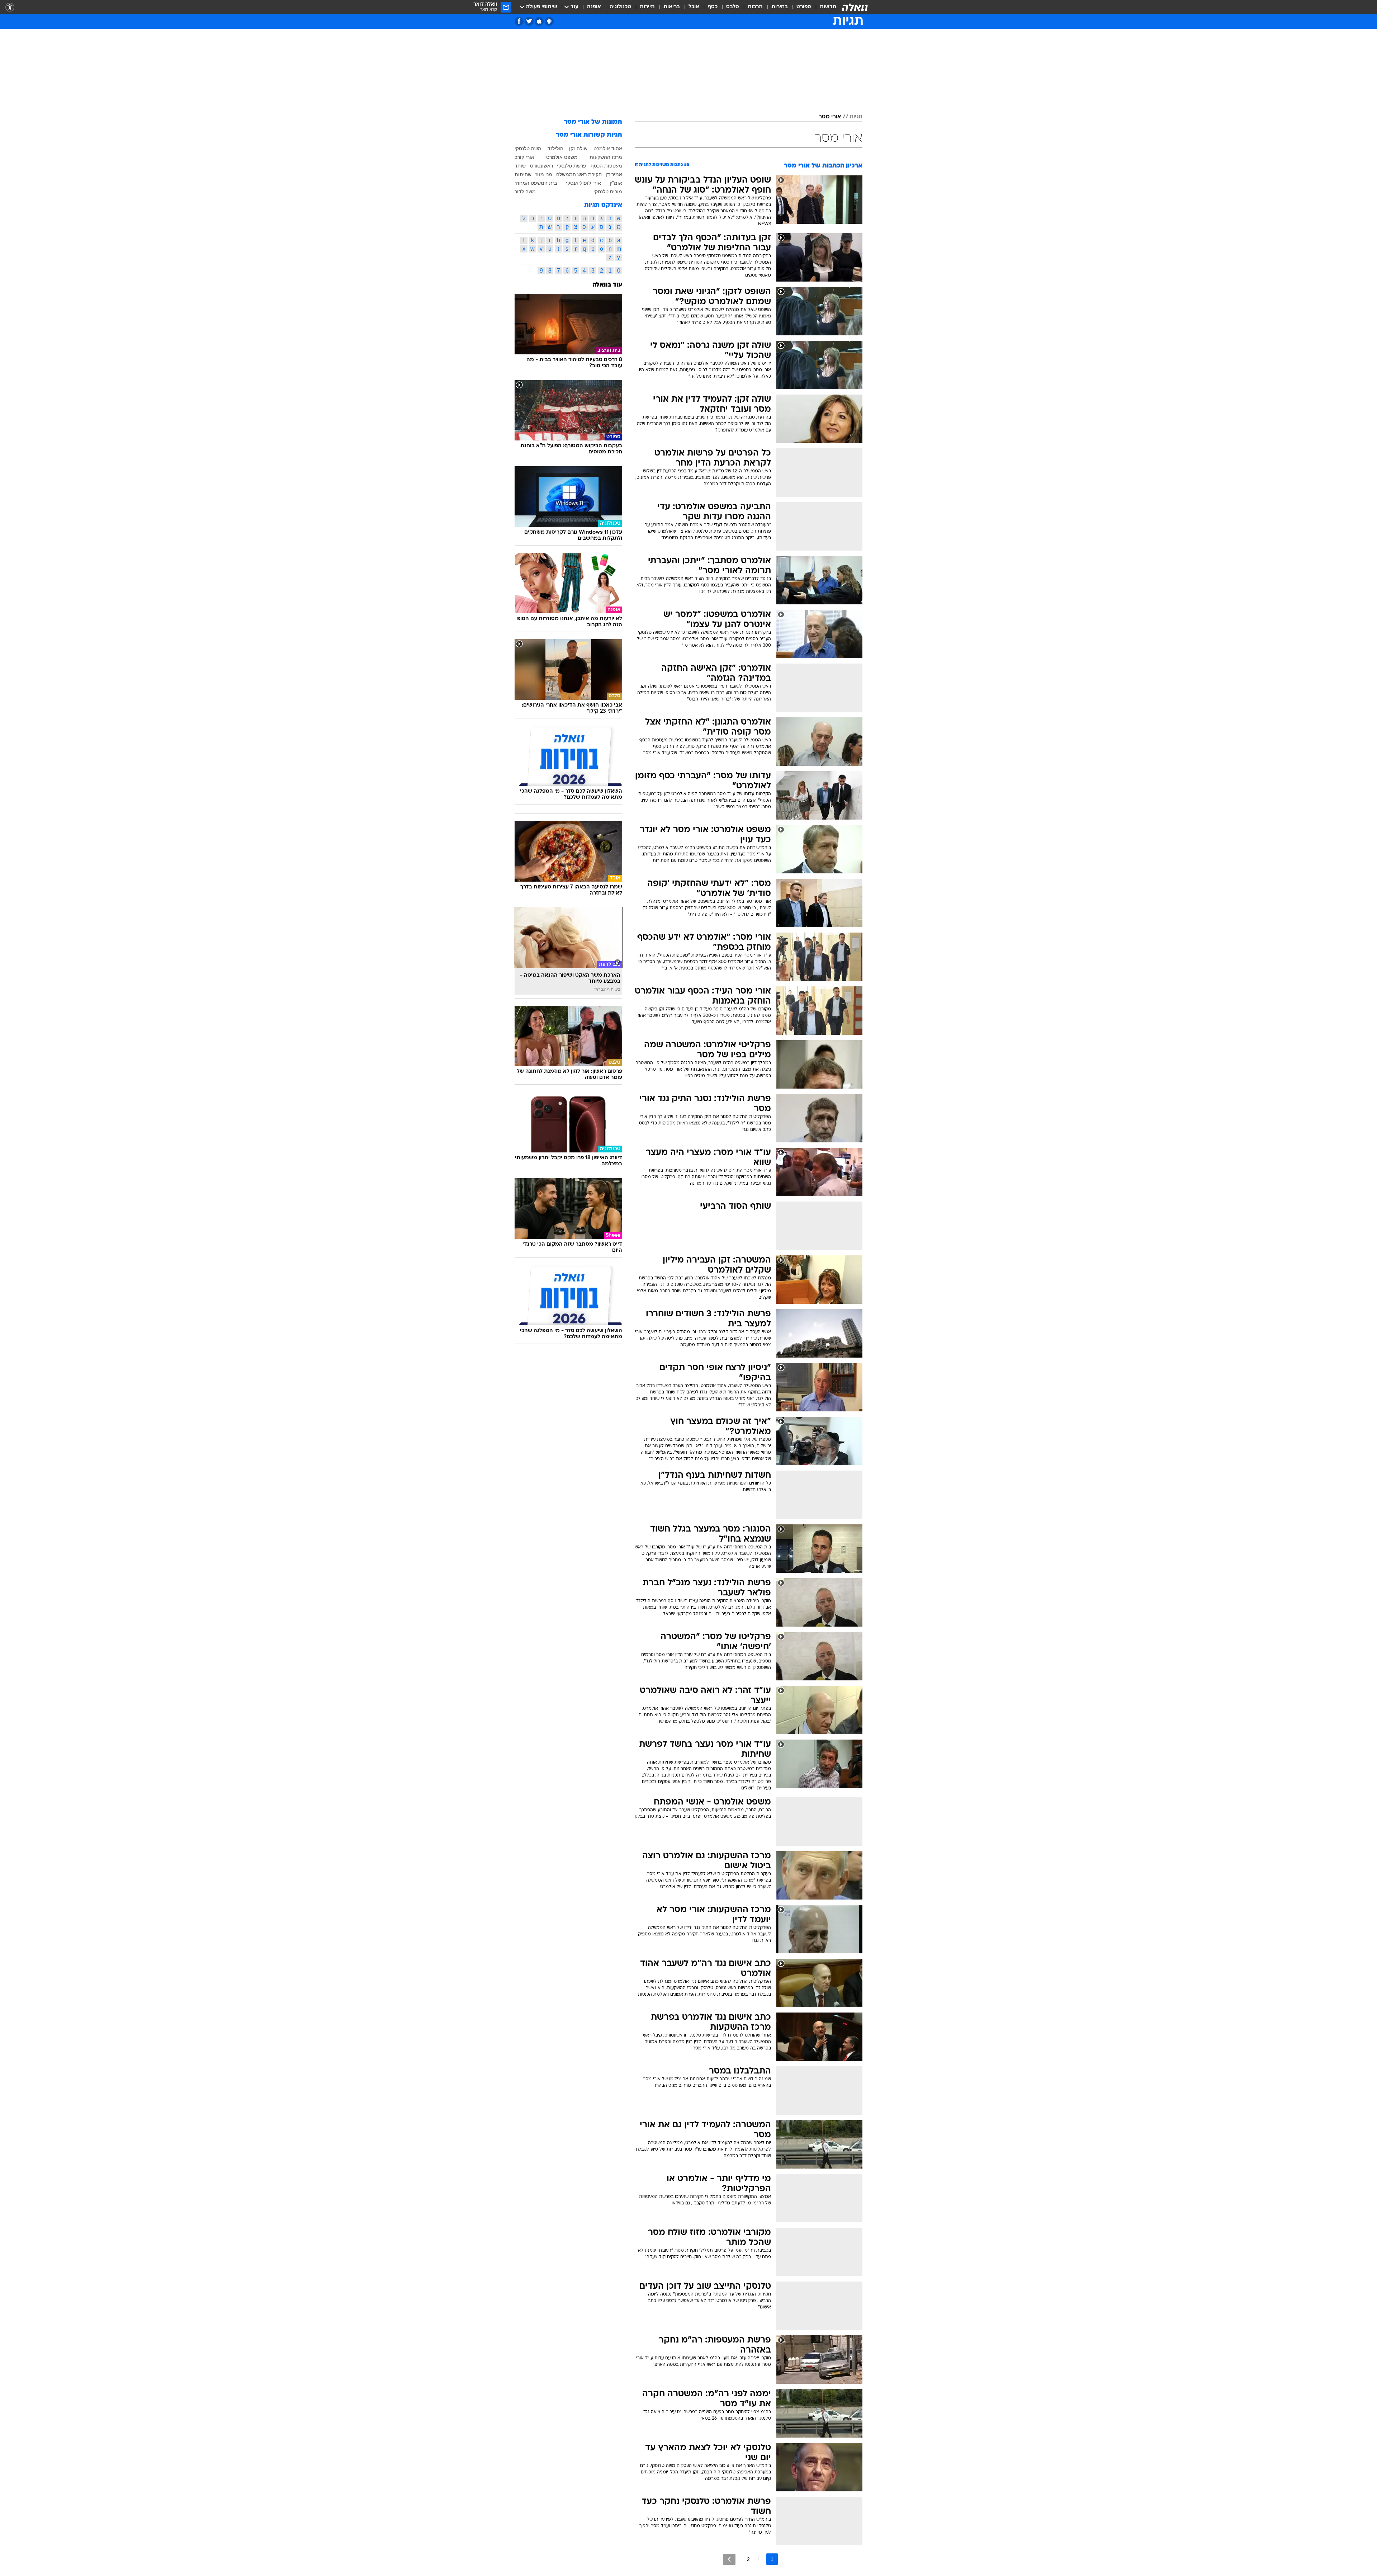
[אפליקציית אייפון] (539, 21)
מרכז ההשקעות (606, 157)
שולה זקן (578, 148)
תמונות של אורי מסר (593, 122)
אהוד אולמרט (608, 148)
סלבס (733, 7)
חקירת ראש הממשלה (579, 174)
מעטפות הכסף (606, 166)
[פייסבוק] (519, 21)
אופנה (594, 7)
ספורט (804, 7)
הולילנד (555, 148)
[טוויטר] (529, 21)
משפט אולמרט (562, 157)
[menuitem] (824, 7)
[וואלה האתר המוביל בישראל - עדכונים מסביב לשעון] (855, 7)
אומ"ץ (616, 183)
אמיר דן (614, 174)
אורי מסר (830, 117)
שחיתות (523, 174)
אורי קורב (524, 157)
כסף (713, 7)
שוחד (520, 166)
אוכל (694, 7)
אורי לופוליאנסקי (583, 183)
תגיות (856, 117)
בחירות (780, 7)
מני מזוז (544, 174)
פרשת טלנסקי (572, 166)
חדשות (828, 7)
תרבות (755, 7)
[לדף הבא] (729, 2559)
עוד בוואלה (607, 285)
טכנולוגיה (620, 7)
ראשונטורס (541, 166)
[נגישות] (10, 7)
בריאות (672, 7)
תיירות (647, 7)
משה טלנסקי (528, 148)
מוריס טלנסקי (608, 192)
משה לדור (525, 192)
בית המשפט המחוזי (536, 183)
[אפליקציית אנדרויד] (549, 21)
